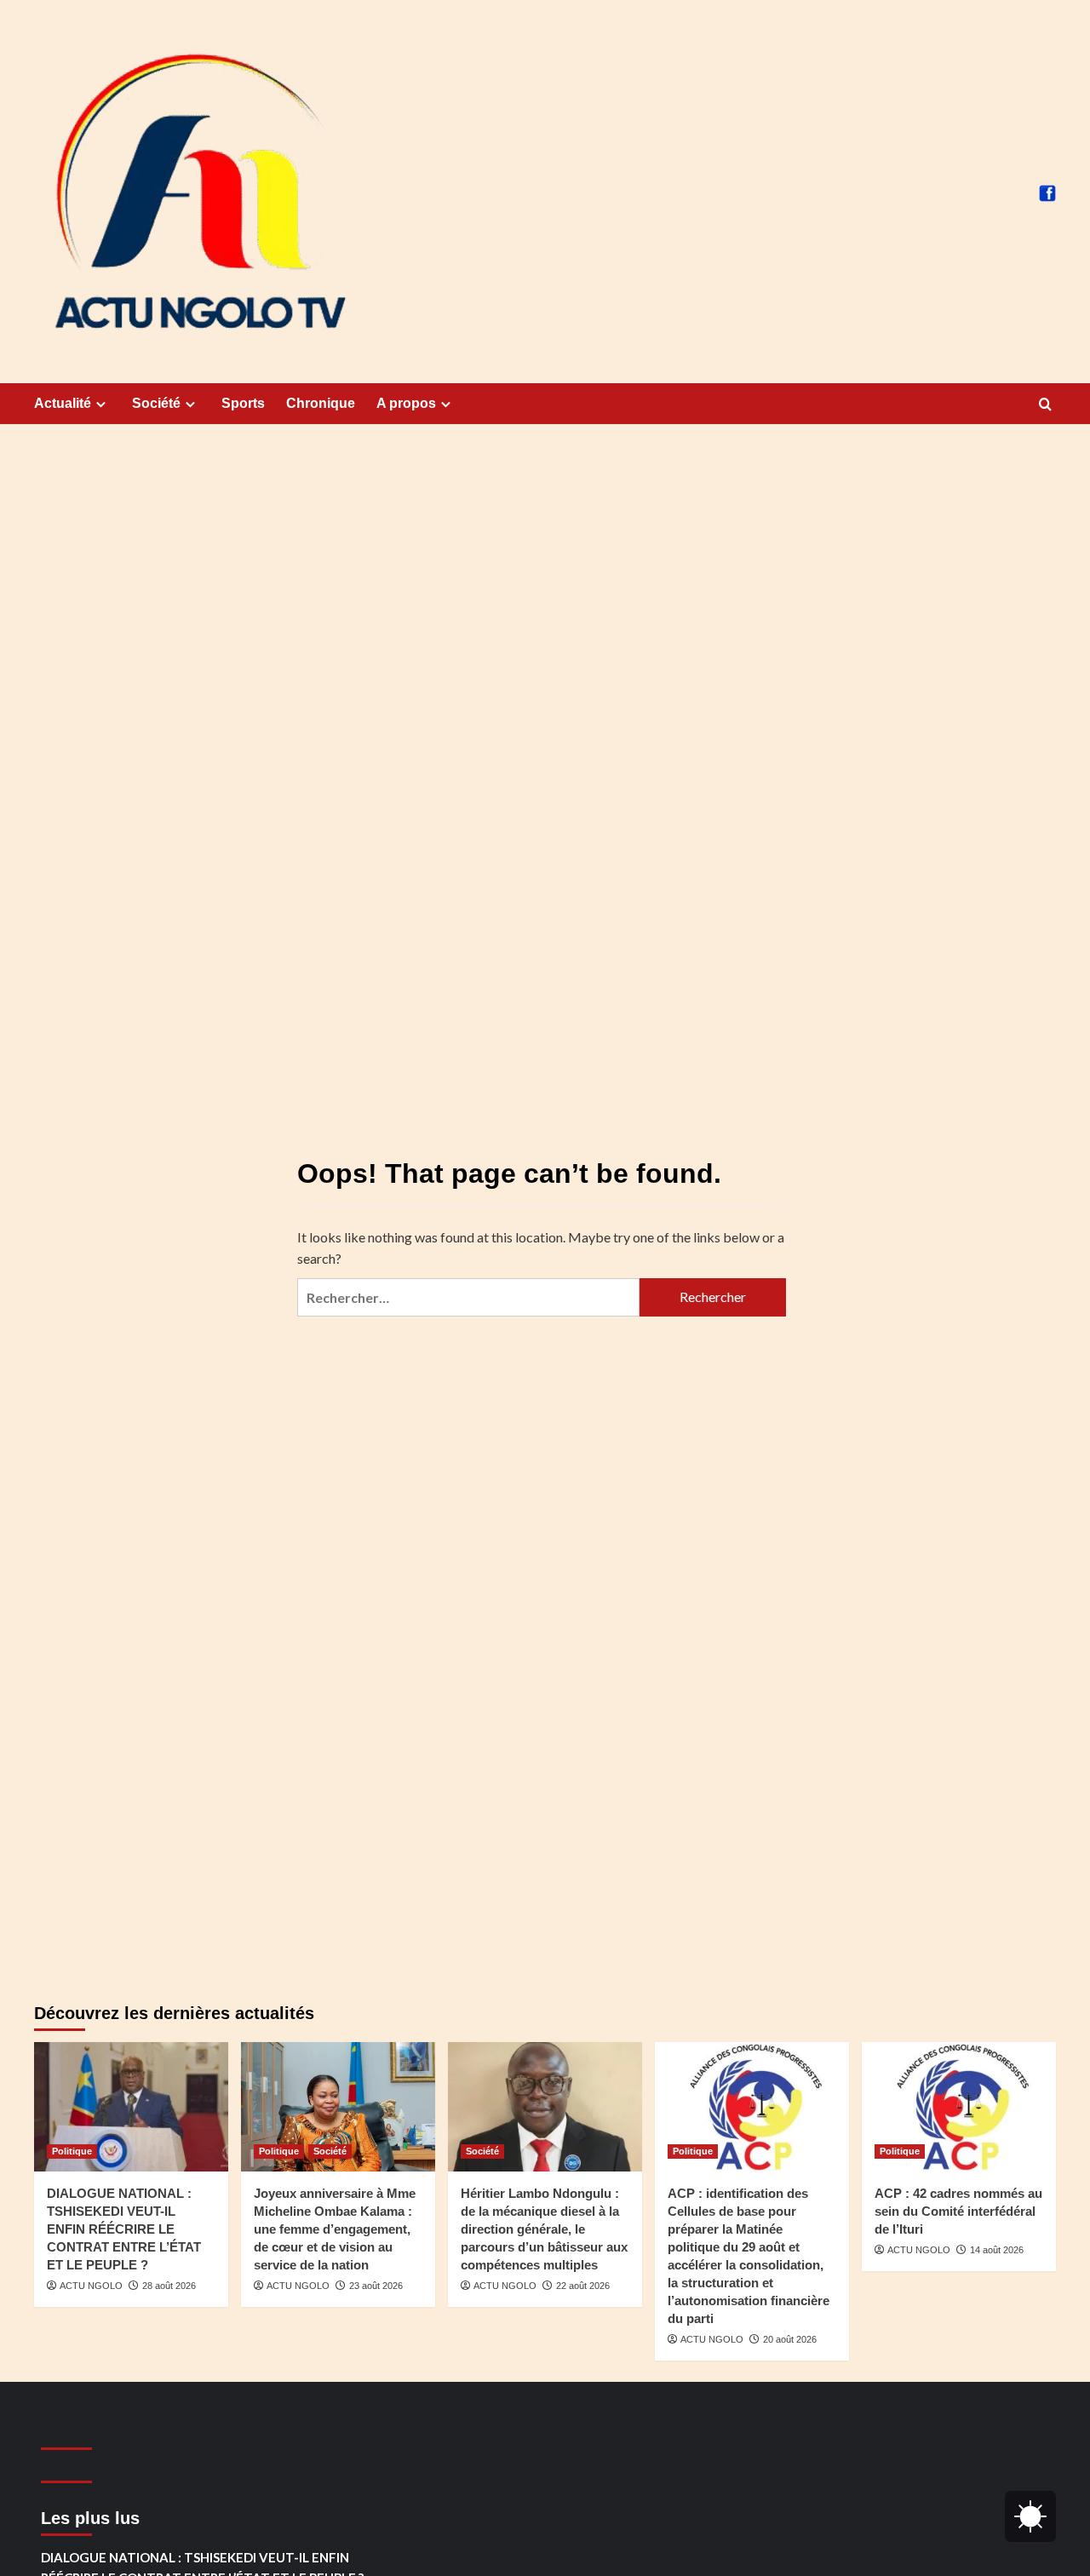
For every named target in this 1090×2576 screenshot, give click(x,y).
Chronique (321, 403)
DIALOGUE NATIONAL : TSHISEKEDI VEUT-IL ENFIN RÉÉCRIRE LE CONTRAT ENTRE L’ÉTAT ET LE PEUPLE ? (124, 2229)
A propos (406, 403)
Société (156, 403)
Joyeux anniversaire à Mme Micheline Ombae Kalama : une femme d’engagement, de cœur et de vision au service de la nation (335, 2229)
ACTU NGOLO (91, 2286)
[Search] (1045, 405)
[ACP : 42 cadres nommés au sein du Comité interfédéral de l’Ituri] (959, 2107)
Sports (243, 403)
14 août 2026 (997, 2250)
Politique (72, 2151)
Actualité (63, 403)
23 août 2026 (376, 2286)
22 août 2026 (583, 2286)
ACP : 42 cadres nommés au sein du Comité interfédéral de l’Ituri (958, 2211)
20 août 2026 (790, 2339)
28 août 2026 (169, 2286)
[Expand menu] (101, 404)
